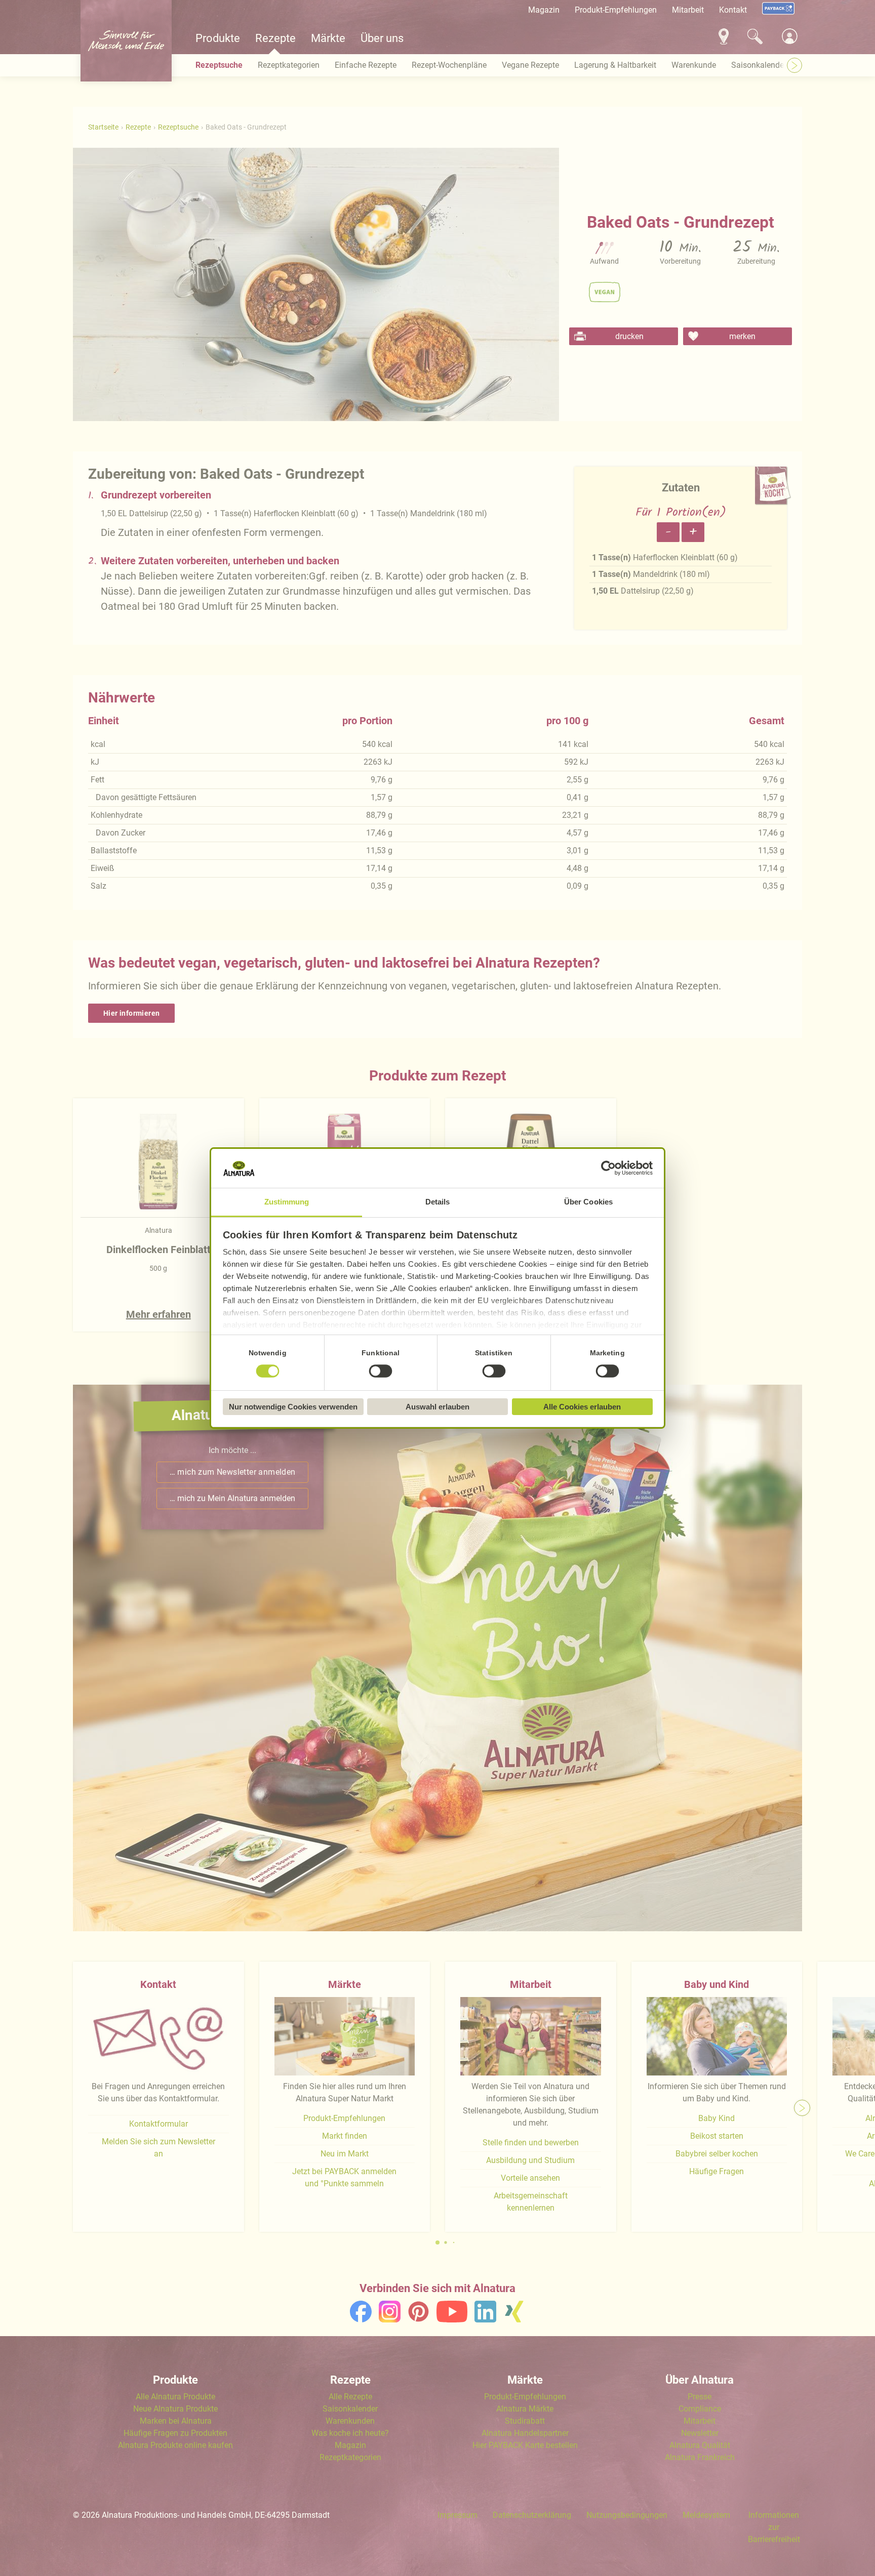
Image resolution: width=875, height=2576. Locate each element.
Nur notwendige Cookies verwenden (293, 1407)
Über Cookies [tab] (588, 1202)
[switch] (381, 1371)
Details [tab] (438, 1202)
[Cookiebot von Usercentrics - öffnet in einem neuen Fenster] (608, 1169)
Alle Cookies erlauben (582, 1407)
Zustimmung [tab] (287, 1202)
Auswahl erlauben (437, 1407)
